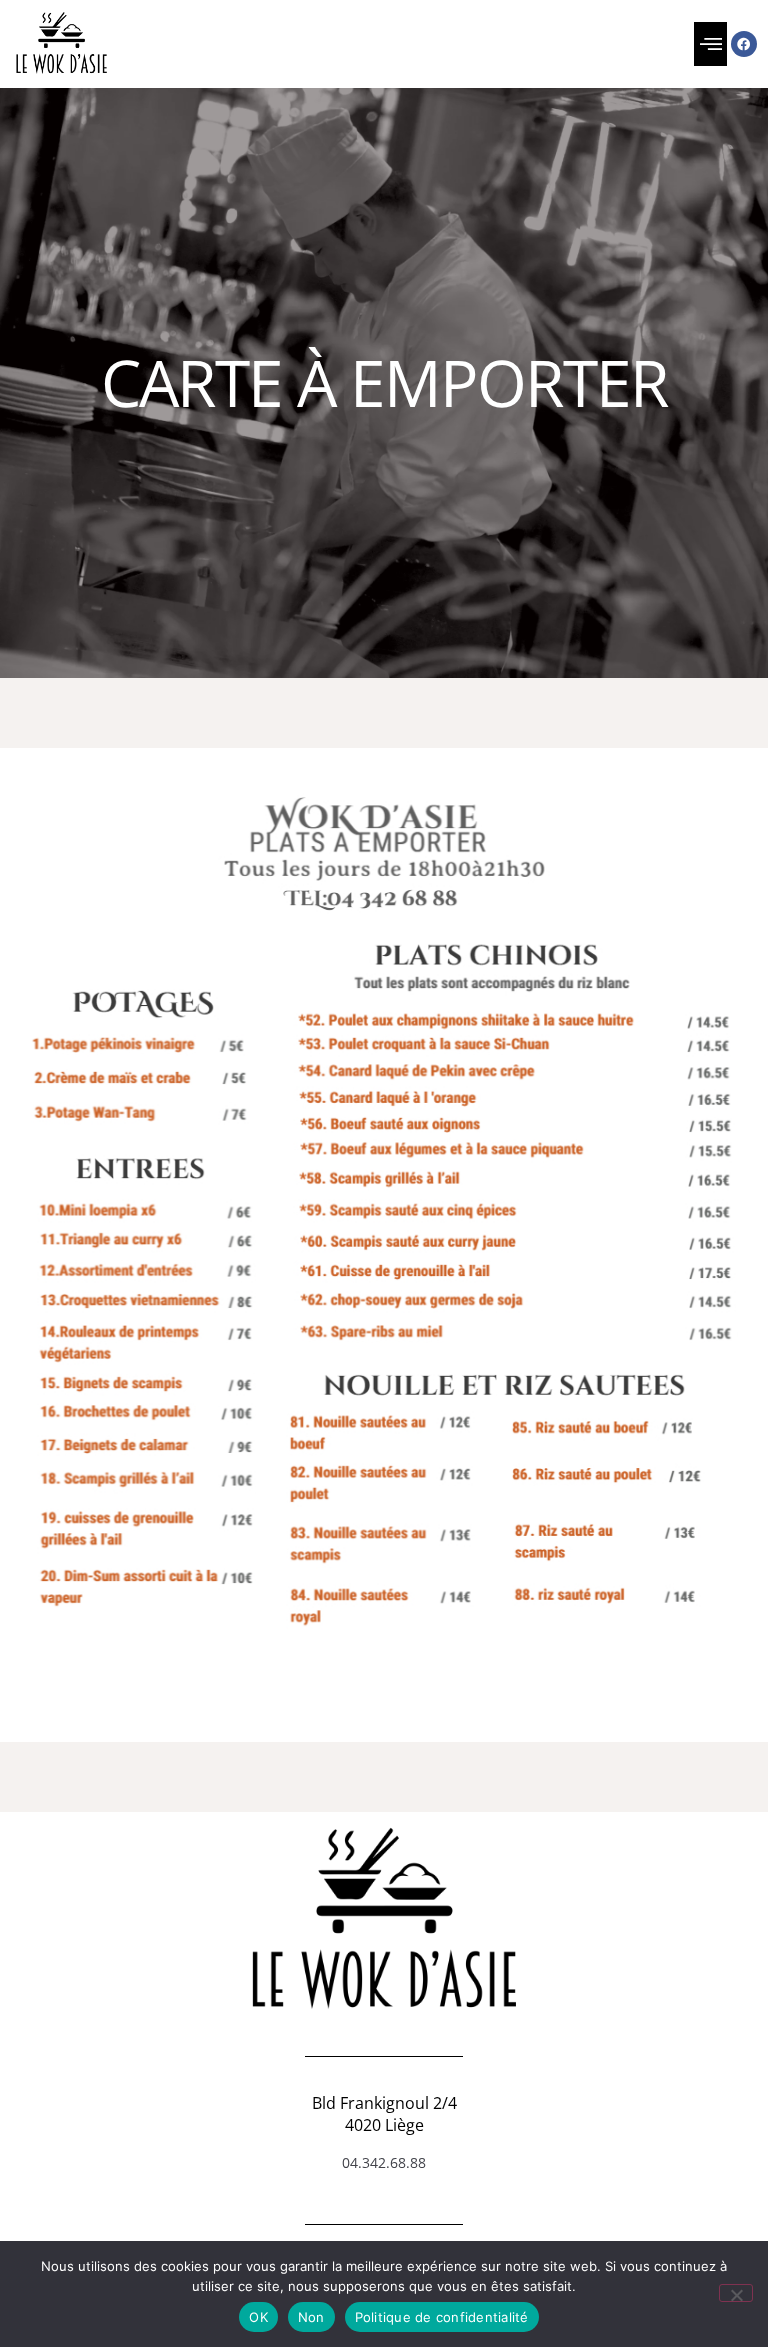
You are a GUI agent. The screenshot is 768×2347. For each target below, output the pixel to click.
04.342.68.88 (384, 2162)
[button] (710, 44)
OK (258, 2317)
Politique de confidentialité (442, 2317)
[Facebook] (744, 44)
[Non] (736, 2293)
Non (311, 2317)
